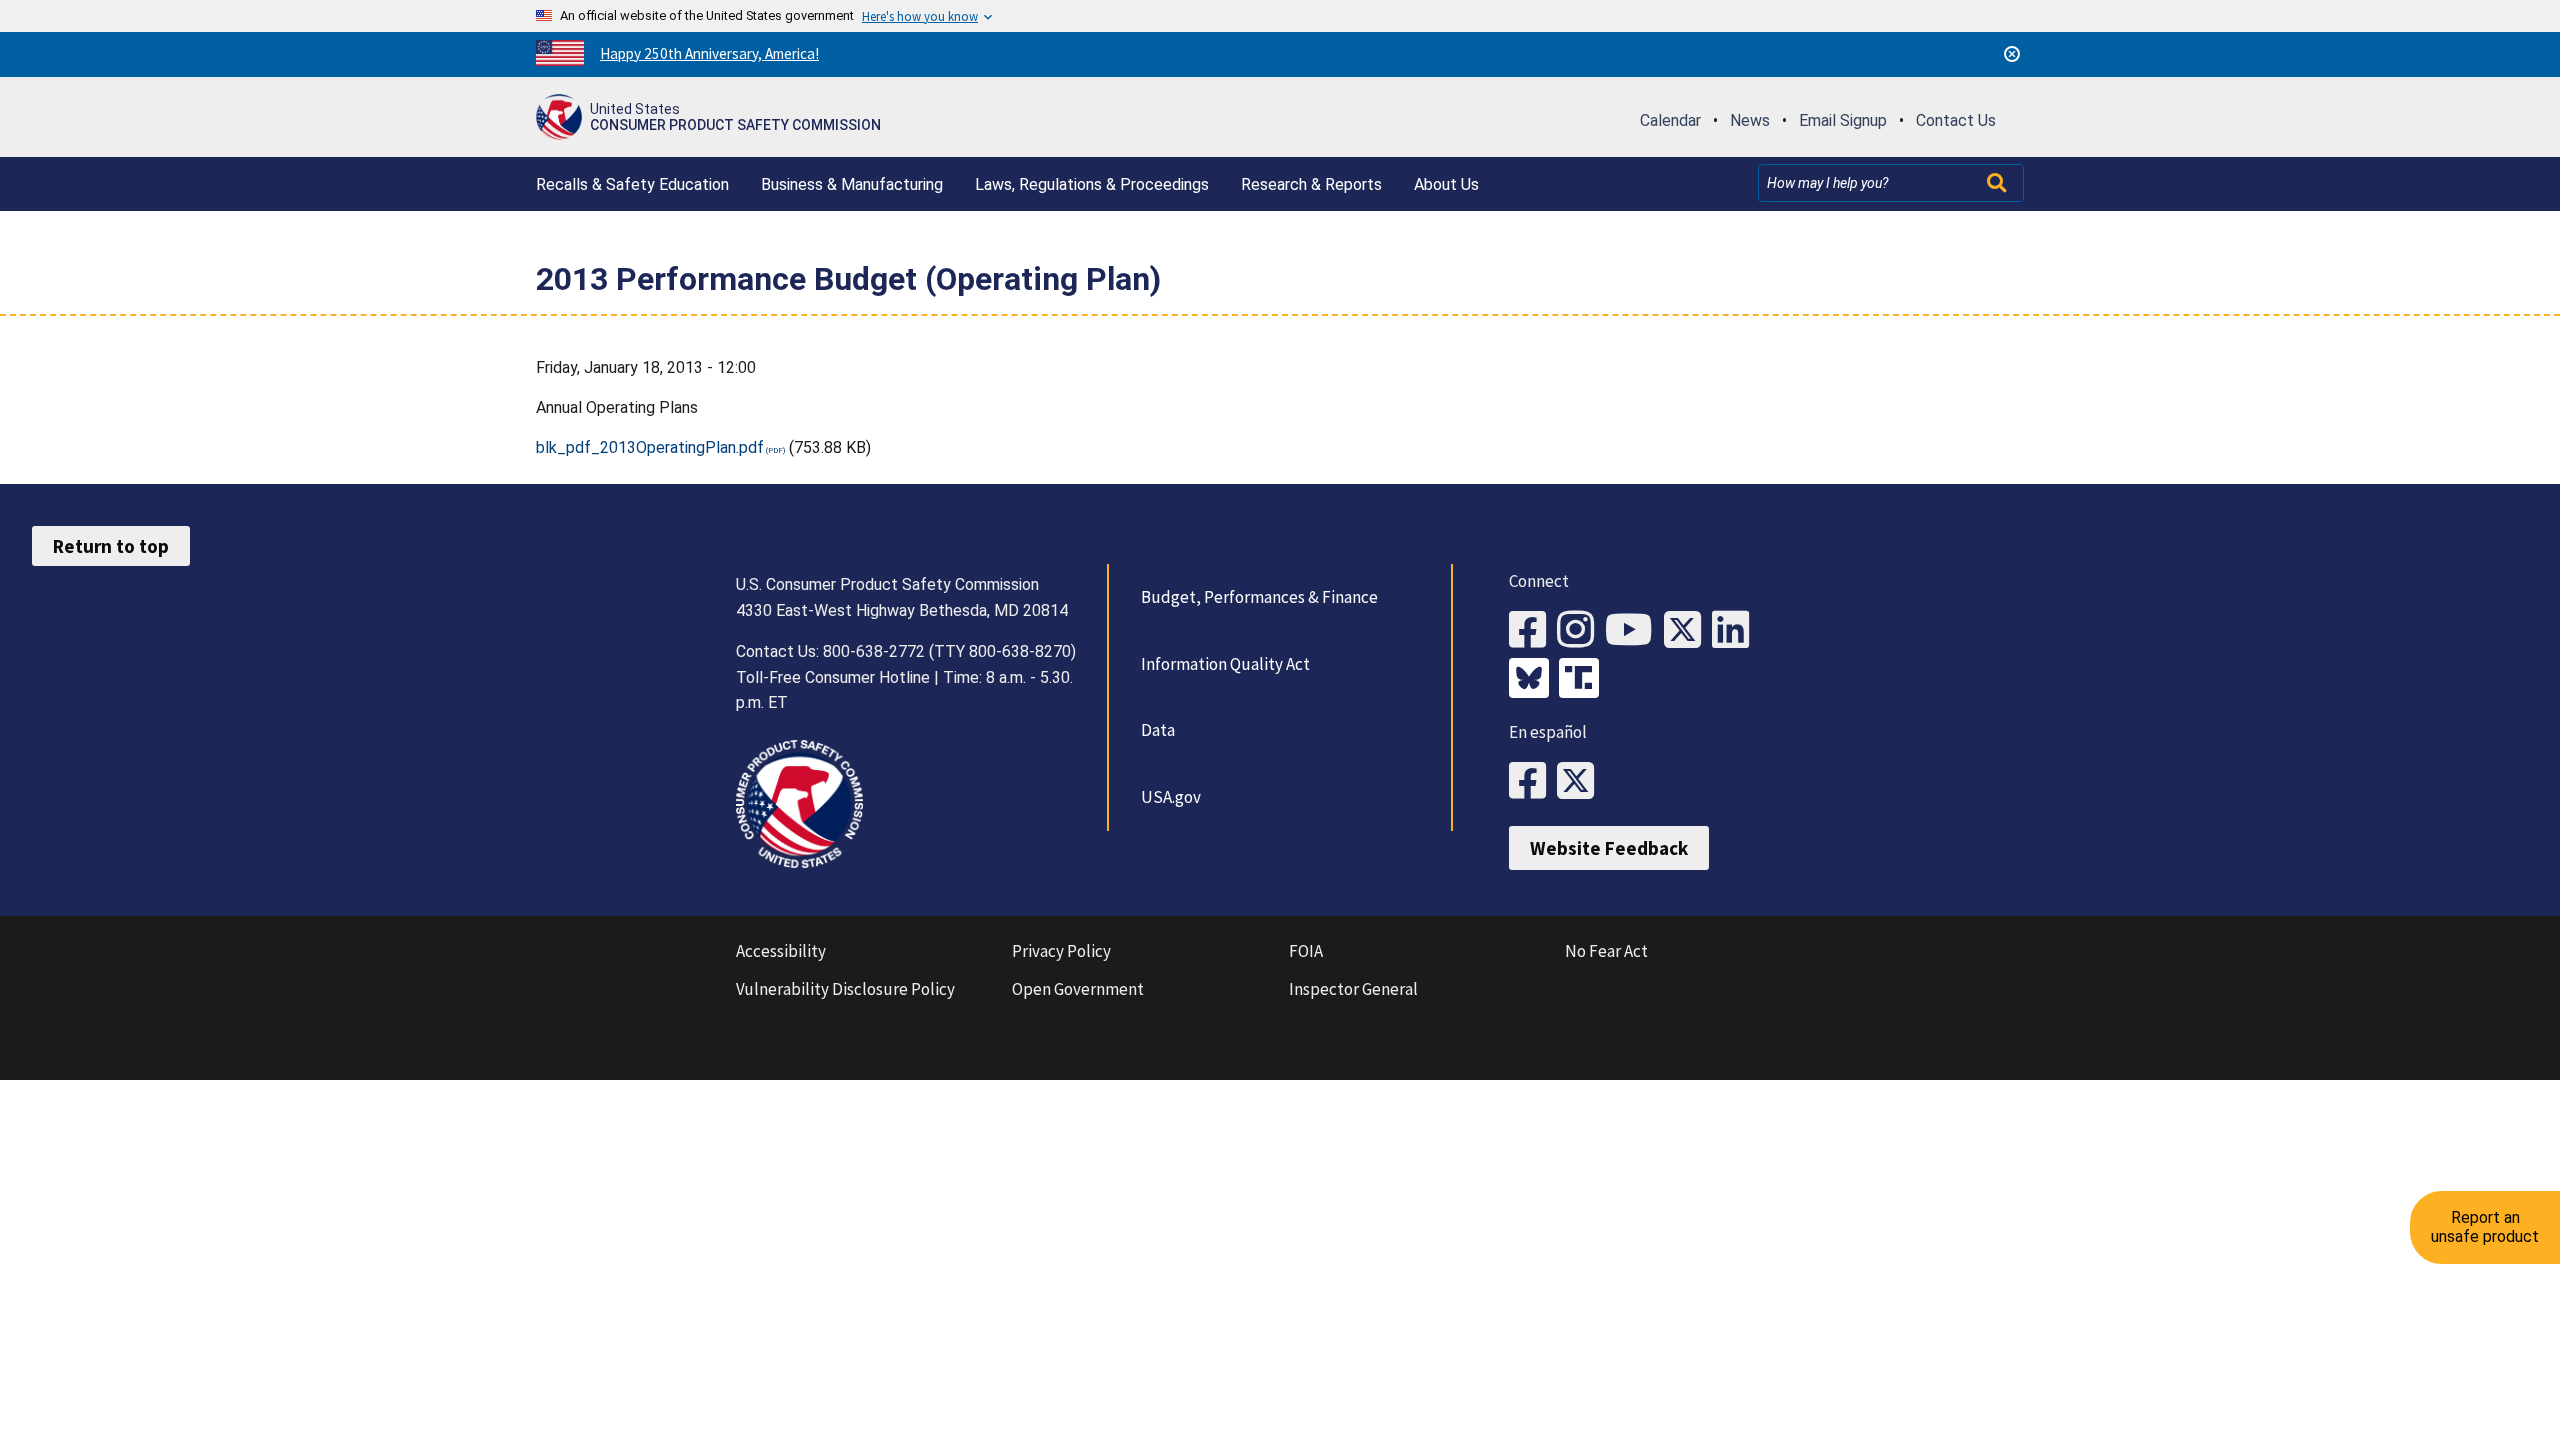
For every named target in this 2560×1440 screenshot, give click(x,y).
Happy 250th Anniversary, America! (709, 53)
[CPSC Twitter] (1688, 630)
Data (1158, 730)
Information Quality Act (1225, 664)
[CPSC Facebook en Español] (1533, 781)
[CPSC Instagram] (1581, 630)
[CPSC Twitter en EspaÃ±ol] (1581, 781)
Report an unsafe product (2485, 1226)
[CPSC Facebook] (1533, 630)
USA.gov (1171, 797)
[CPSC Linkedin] (1736, 630)
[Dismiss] (2012, 54)
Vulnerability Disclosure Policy (845, 989)
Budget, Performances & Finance (1259, 597)
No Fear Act (1606, 951)
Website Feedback (1609, 848)
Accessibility (781, 951)
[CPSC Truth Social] (1584, 680)
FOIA (1306, 951)
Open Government (1078, 989)
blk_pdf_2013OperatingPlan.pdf (650, 447)
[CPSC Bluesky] (1534, 680)
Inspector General (1353, 989)
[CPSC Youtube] (1634, 630)
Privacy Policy (1061, 951)
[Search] (1999, 183)
